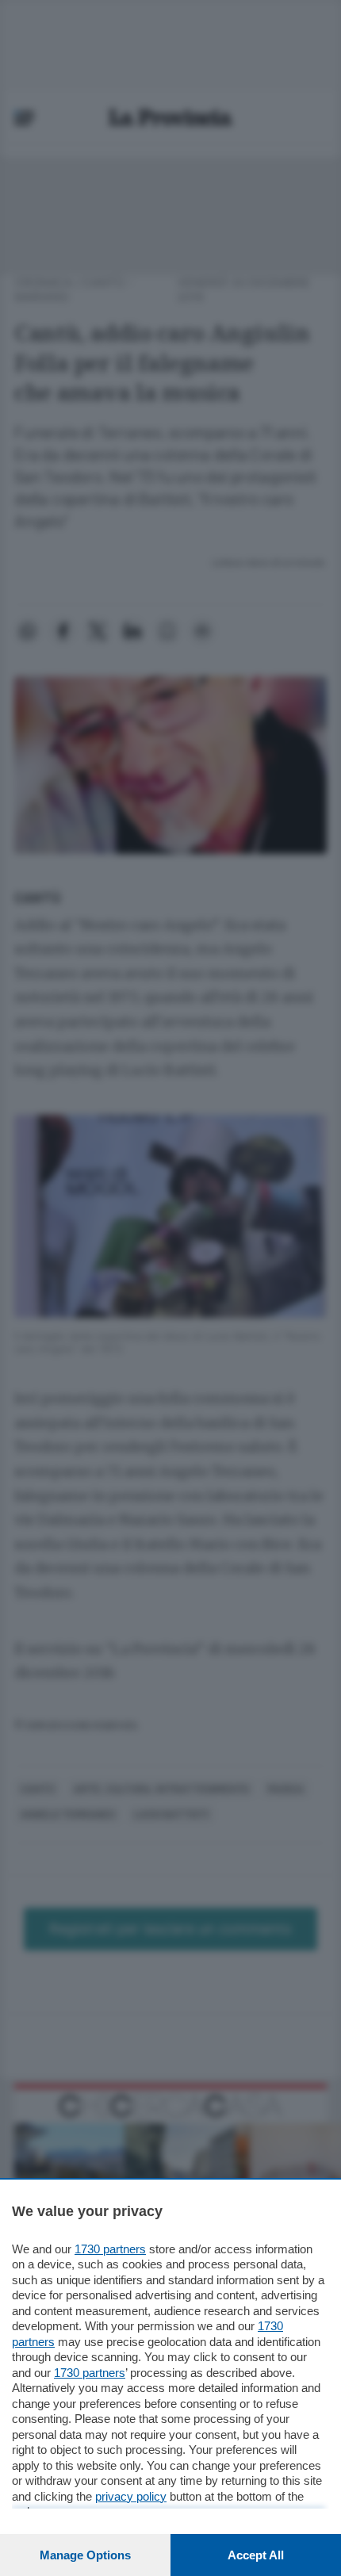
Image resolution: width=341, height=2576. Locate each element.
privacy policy (131, 2496)
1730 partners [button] (110, 2249)
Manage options (85, 2555)
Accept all (256, 2555)
